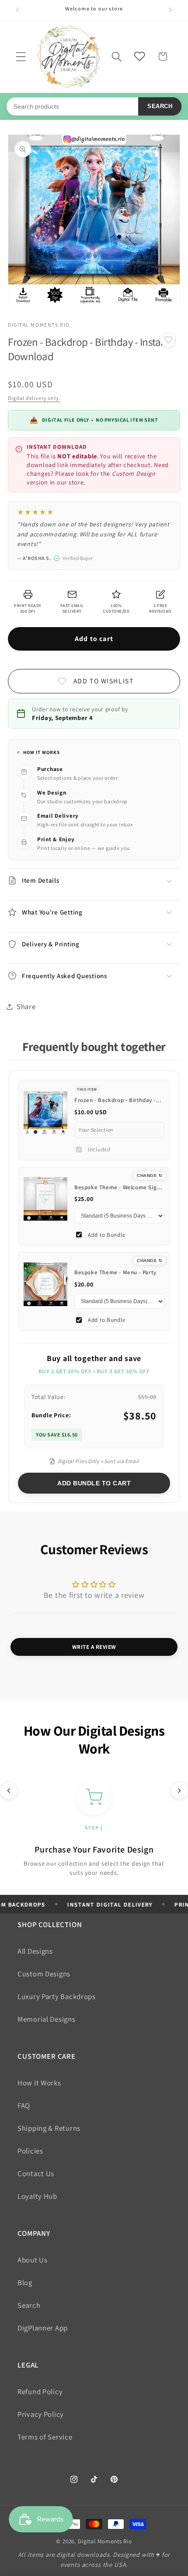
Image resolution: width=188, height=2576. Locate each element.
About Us (33, 2260)
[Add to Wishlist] (168, 340)
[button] (21, 56)
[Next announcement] (171, 10)
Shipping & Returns (49, 2128)
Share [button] (26, 1007)
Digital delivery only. (34, 398)
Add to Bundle (106, 1235)
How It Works (39, 2083)
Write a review (94, 1647)
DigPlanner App (43, 2328)
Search (160, 106)
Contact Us (36, 2173)
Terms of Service (45, 2437)
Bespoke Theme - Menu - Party (115, 1272)
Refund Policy (40, 2392)
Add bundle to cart (94, 1483)
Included (99, 1149)
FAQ (24, 2105)
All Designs (35, 1951)
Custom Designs (44, 1974)
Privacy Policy (41, 2414)
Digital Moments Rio (105, 2541)
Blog (25, 2283)
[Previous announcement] (17, 10)
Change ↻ (150, 1175)
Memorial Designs (47, 2019)
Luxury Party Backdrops (57, 1996)
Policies (30, 2151)
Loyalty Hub (37, 2196)
